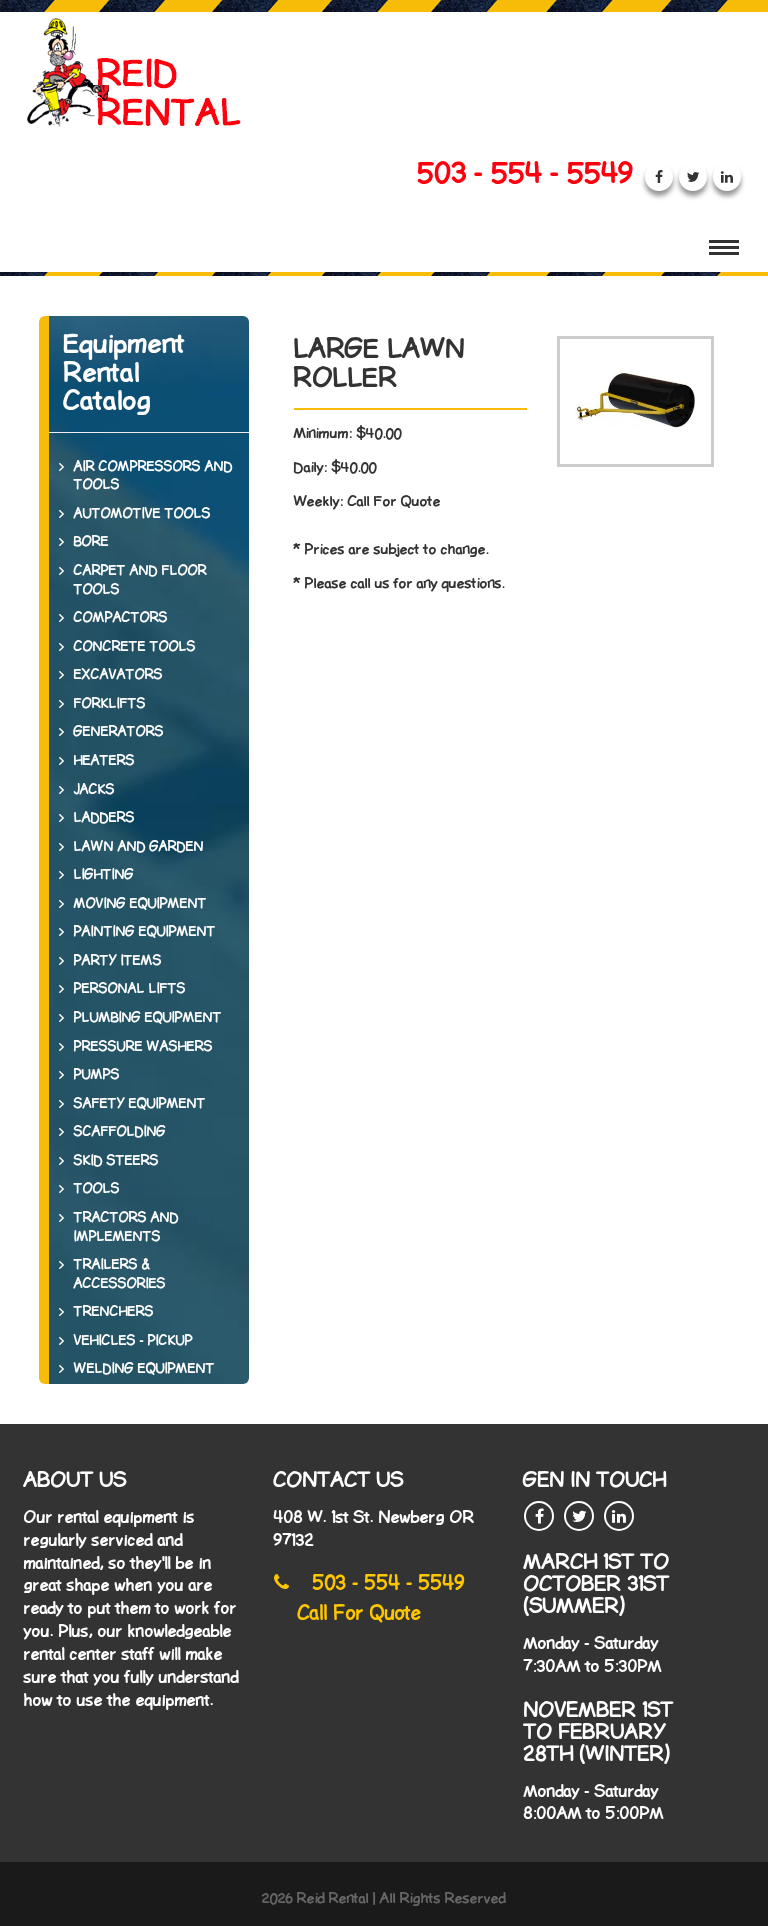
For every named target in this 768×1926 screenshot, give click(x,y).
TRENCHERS (114, 1312)
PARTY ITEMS (118, 961)
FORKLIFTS (110, 704)
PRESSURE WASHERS (143, 1047)
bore (91, 542)
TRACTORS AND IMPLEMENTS (126, 1227)
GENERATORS (119, 732)
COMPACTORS (121, 618)
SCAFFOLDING (120, 1132)
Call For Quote (360, 1613)
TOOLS (97, 1189)
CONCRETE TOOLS (135, 647)
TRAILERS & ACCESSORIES (120, 1274)
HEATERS (104, 761)
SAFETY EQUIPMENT (140, 1104)
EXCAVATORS (118, 675)
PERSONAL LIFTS (130, 989)
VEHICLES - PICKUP (133, 1341)
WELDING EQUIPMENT (144, 1369)
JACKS (94, 790)
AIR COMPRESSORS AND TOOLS (153, 476)
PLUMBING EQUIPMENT (148, 1018)
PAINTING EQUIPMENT (145, 932)
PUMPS (97, 1075)
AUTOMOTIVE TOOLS (142, 514)
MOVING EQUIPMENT (140, 904)
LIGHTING (104, 875)
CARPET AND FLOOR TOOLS (140, 580)
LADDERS (104, 818)
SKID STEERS (116, 1161)
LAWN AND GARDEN (139, 847)
